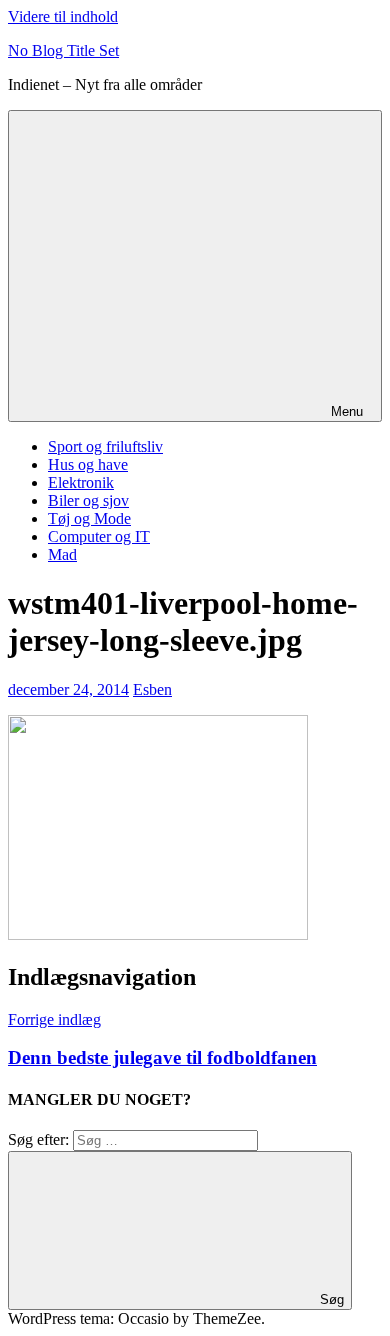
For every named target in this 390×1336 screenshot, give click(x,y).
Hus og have (88, 464)
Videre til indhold (63, 16)
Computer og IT (99, 536)
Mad (62, 554)
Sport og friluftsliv (105, 446)
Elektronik (81, 482)
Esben (152, 689)
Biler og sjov (88, 500)
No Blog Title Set (63, 50)
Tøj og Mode (89, 518)
